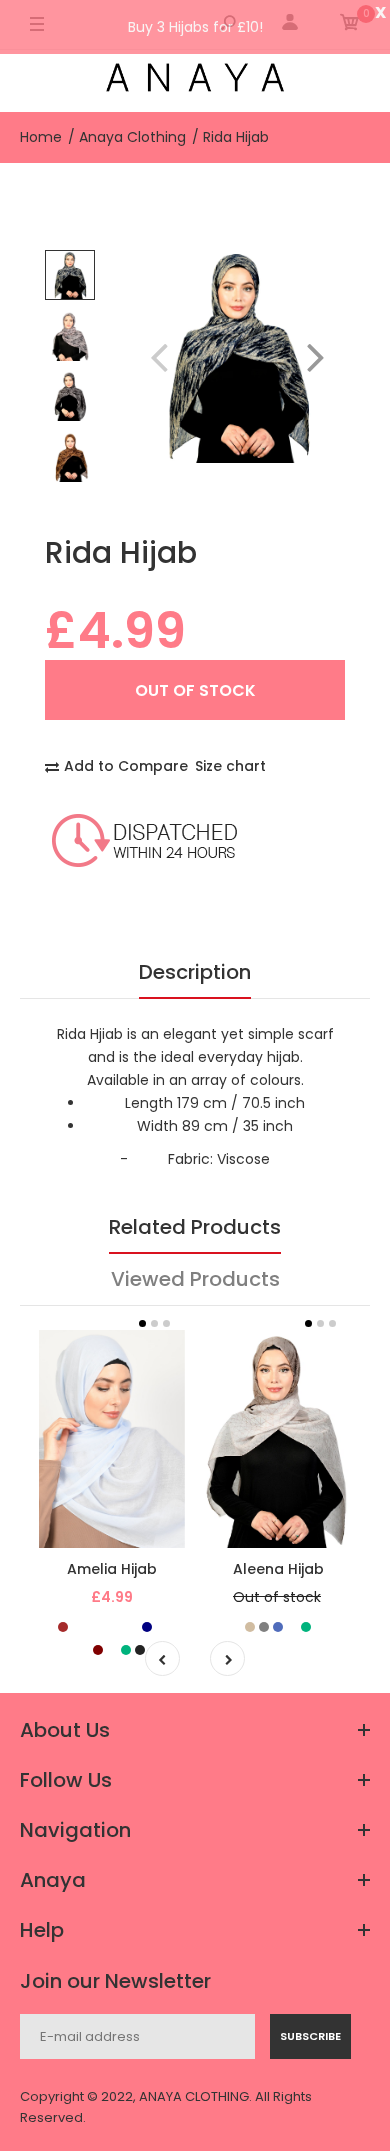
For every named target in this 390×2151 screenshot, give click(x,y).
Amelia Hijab (112, 1569)
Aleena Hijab (278, 1569)
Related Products (195, 1227)
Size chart (230, 766)
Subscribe (310, 2036)
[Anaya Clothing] (195, 80)
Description (195, 972)
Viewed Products (195, 1279)
